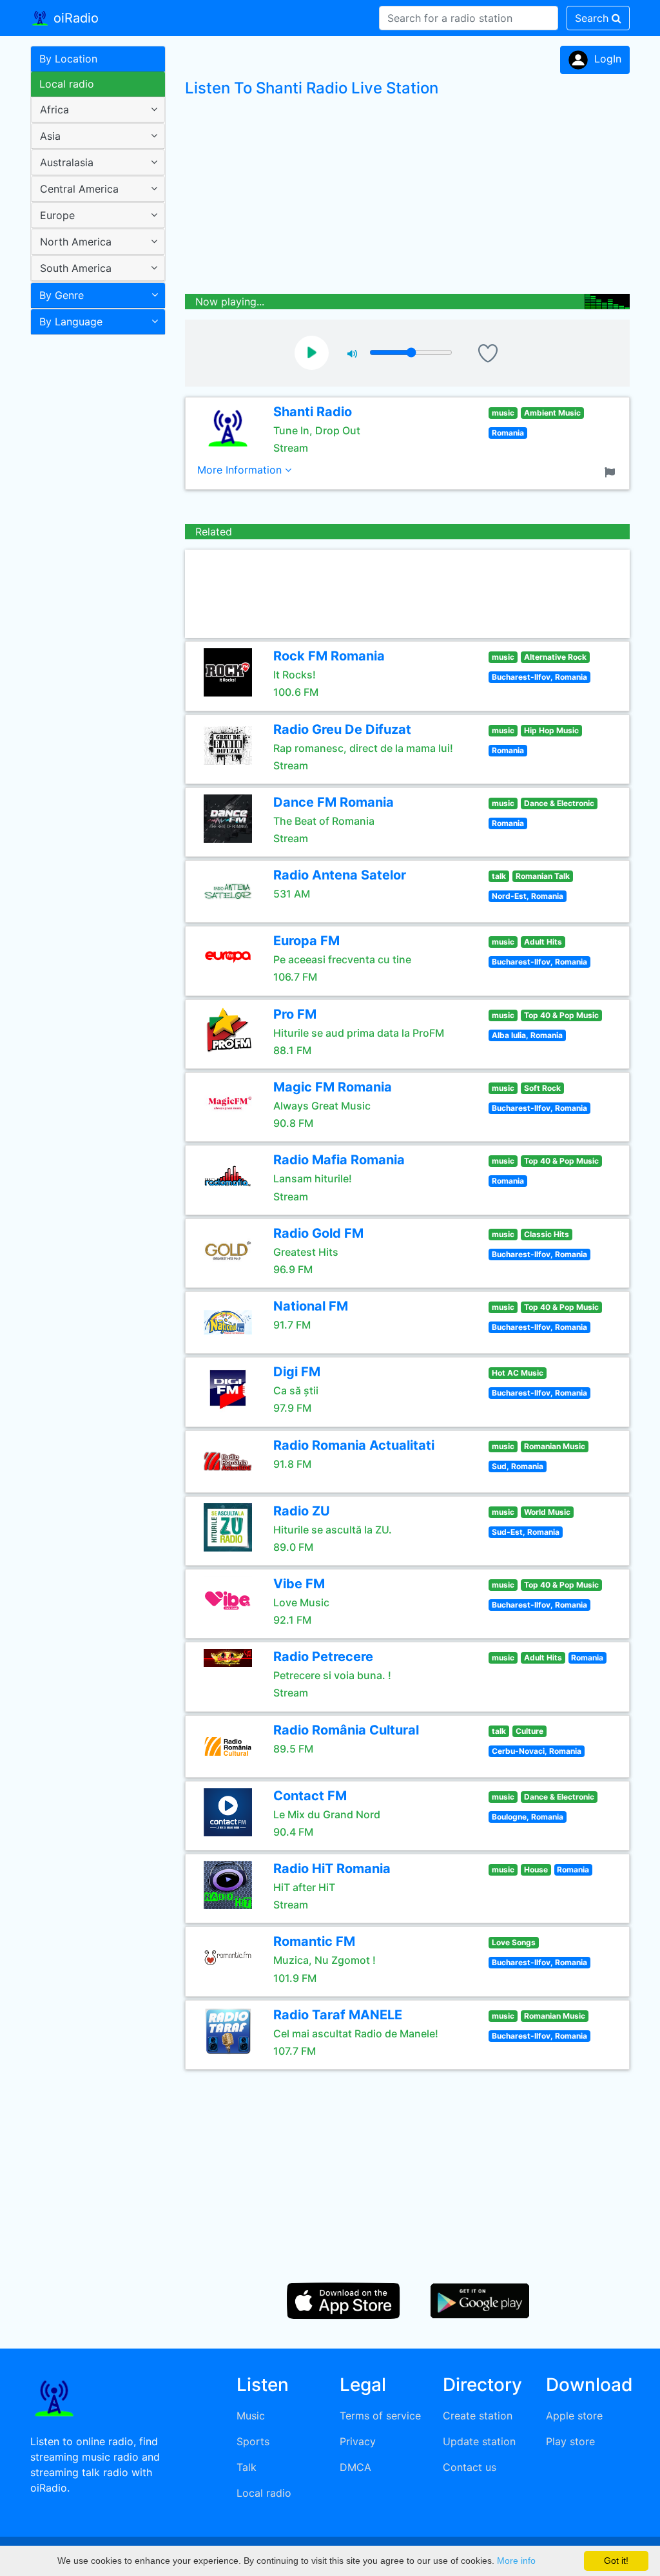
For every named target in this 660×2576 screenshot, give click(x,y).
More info (516, 2561)
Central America (79, 189)
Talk (247, 2467)
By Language (71, 322)
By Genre (62, 295)
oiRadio (74, 18)
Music (251, 2416)
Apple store (574, 2416)
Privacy (358, 2441)
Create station (478, 2416)
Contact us (470, 2467)
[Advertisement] (93, 544)
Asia (50, 136)
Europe (57, 215)
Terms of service (380, 2416)
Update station (479, 2441)
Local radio (67, 84)
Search (593, 18)
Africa (54, 110)
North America (76, 242)
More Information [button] (241, 470)
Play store (570, 2441)
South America (76, 268)
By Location (68, 59)
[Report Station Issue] (612, 471)
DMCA (355, 2467)
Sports (253, 2441)
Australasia (67, 162)
